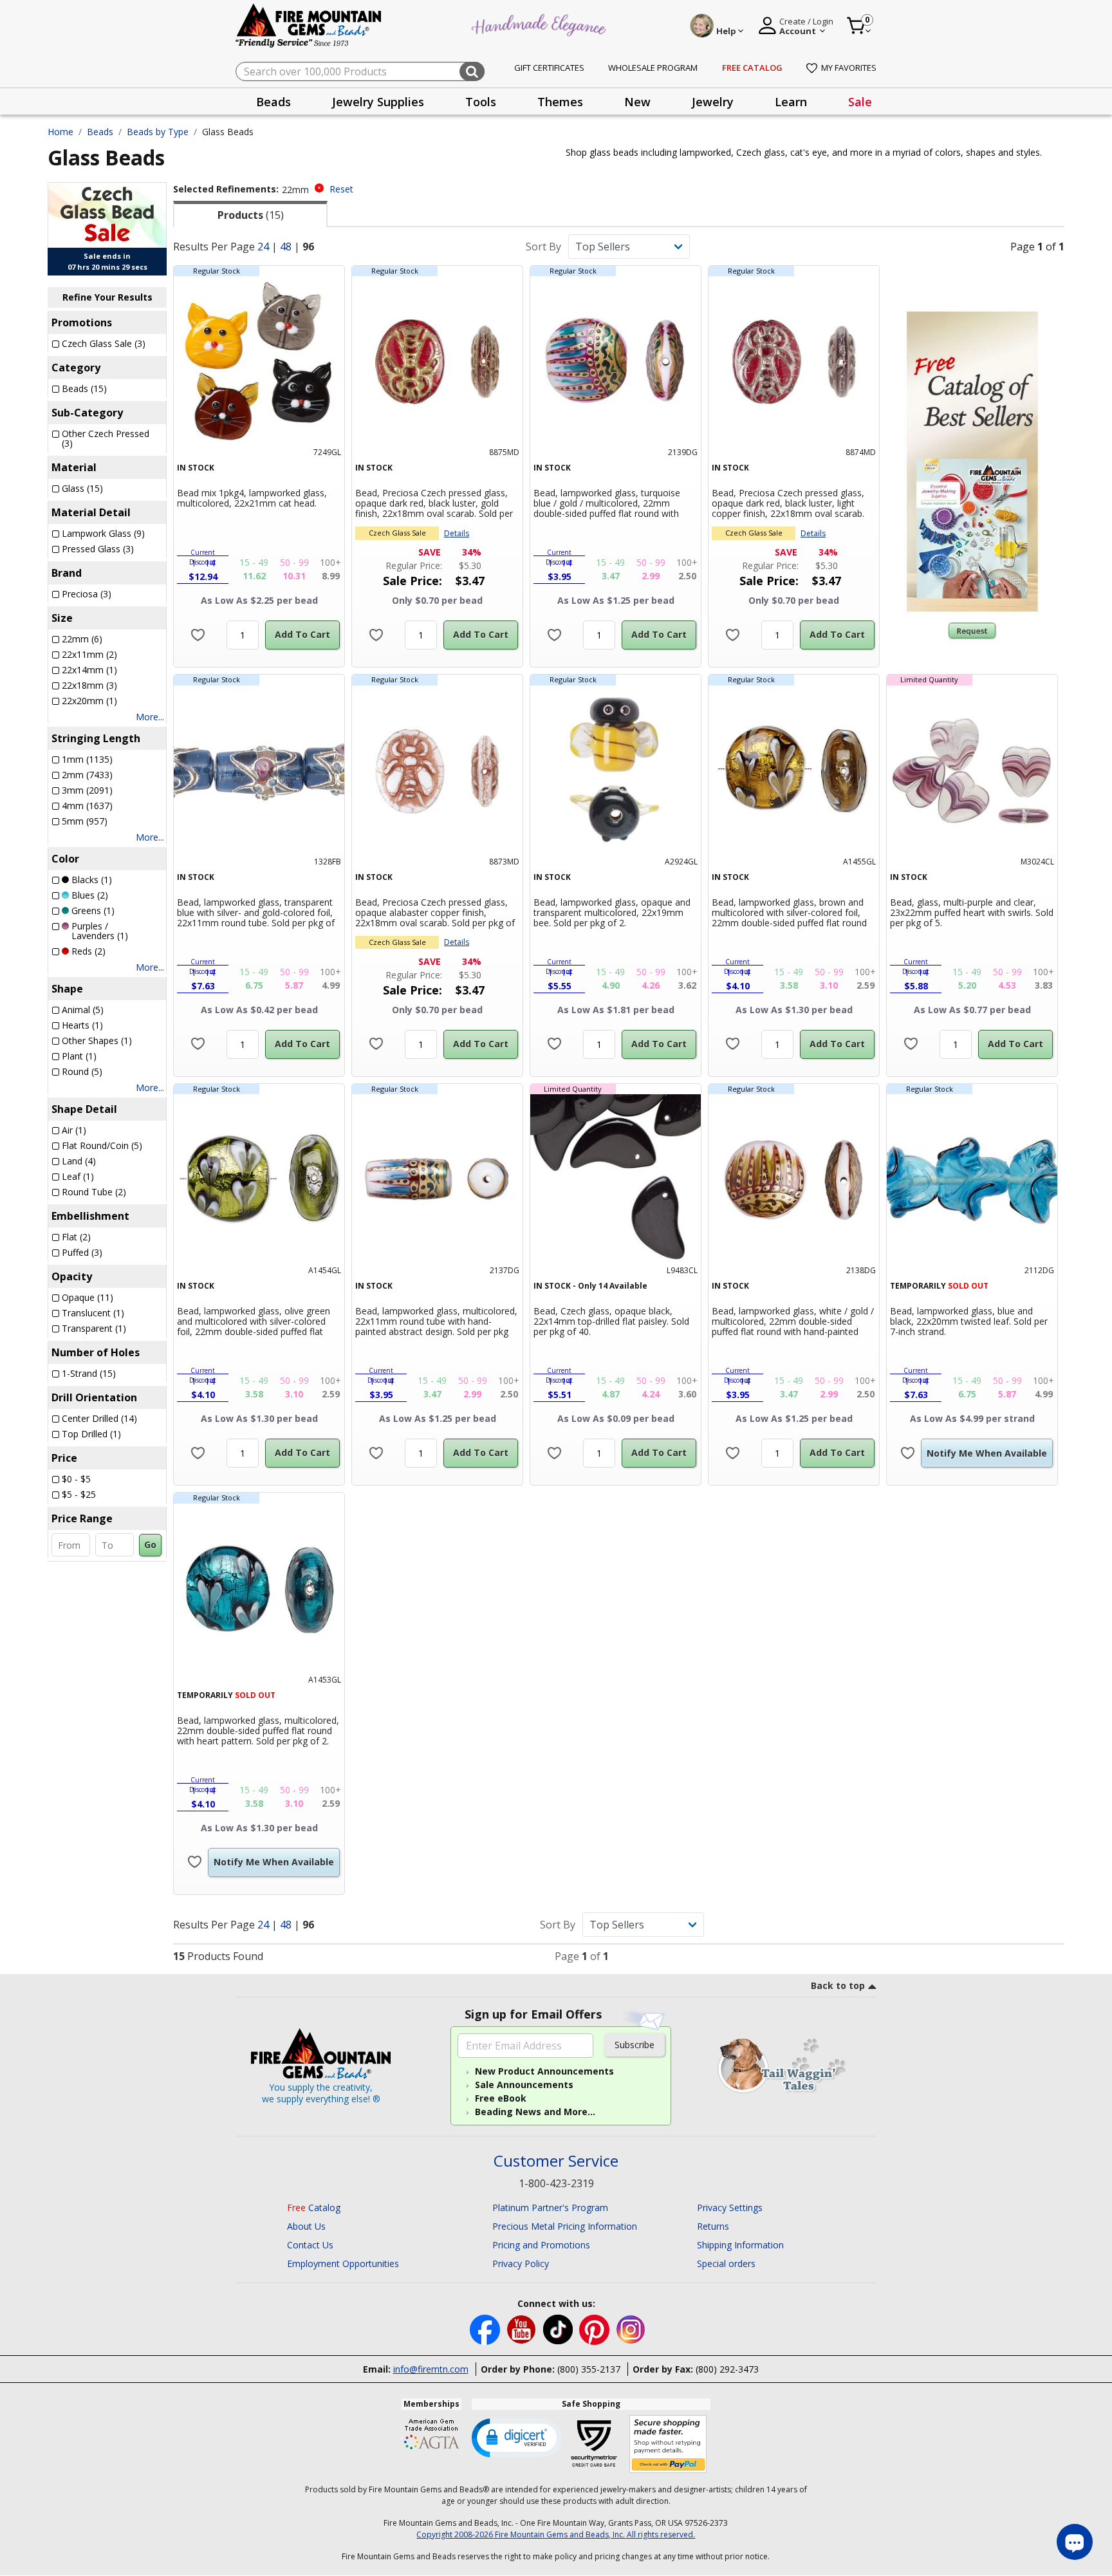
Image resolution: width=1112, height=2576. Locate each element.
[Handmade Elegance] (541, 23)
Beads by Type (158, 132)
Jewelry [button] (713, 102)
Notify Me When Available (987, 1453)
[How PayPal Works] (668, 2444)
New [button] (637, 102)
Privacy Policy (521, 2263)
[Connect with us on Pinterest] (596, 2329)
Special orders (726, 2263)
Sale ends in (107, 256)
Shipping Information (740, 2245)
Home (60, 132)
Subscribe (635, 2045)
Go (150, 1545)
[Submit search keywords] (472, 71)
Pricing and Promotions (541, 2245)
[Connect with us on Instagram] (631, 2329)
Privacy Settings (730, 2207)
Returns (713, 2226)
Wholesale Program (653, 68)
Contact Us (310, 2245)
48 (286, 247)
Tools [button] (481, 102)
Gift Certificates (549, 68)
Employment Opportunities (343, 2263)
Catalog (314, 2207)
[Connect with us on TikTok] (559, 2329)
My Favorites (849, 68)
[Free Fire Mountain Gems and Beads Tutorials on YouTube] (523, 2329)
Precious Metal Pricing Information (565, 2226)
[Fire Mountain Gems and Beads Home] (309, 25)
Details (457, 533)
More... (150, 717)
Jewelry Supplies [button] (378, 102)
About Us (306, 2226)
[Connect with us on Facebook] (486, 2329)
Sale (860, 102)
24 (263, 247)
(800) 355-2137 (589, 2369)
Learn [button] (791, 102)
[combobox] (360, 71)
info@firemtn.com (431, 2369)
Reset (341, 189)
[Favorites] (198, 635)
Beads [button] (273, 102)
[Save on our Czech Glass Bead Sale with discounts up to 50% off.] (107, 214)
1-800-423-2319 (556, 2183)
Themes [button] (560, 102)
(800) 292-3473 (727, 2369)
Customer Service (556, 2161)
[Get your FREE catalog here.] (972, 462)
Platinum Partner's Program (550, 2207)
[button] (517, 2437)
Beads (100, 132)
